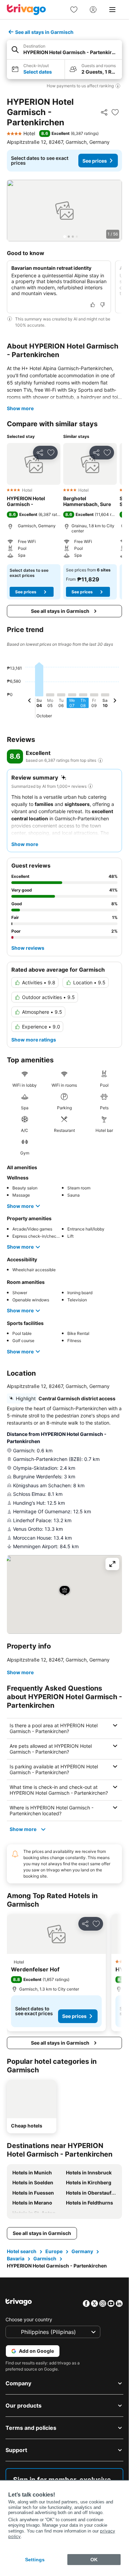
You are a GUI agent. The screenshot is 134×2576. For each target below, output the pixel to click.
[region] (64, 211)
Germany (82, 2251)
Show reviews (28, 948)
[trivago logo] (26, 10)
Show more (20, 408)
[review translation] (100, 760)
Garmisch (45, 2258)
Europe (54, 2251)
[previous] (30, 702)
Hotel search (22, 2251)
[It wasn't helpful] (102, 305)
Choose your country (29, 2319)
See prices (95, 161)
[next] (115, 702)
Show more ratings (34, 1040)
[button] (64, 50)
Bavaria (16, 2258)
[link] (74, 10)
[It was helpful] (93, 305)
